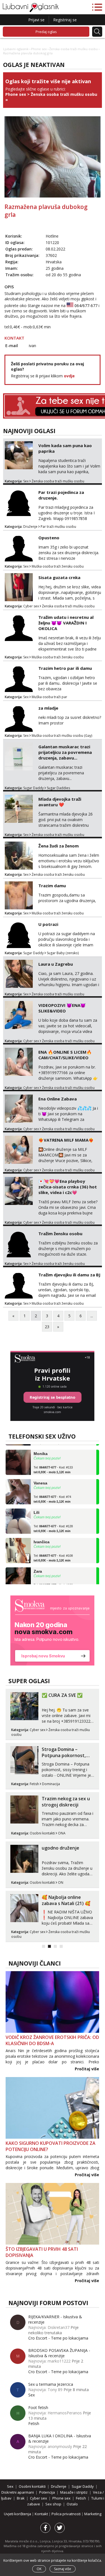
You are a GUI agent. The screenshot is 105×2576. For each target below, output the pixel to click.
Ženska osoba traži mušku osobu (73, 49)
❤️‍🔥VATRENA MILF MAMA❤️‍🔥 (66, 1140)
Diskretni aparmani (18, 2492)
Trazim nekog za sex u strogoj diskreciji (66, 1802)
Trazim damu (52, 886)
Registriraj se (65, 20)
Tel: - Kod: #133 (53, 1461)
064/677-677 (86, 306)
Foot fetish (38, 2407)
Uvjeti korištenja (18, 2514)
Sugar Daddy (33, 788)
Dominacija (51, 1784)
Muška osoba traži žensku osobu (58, 566)
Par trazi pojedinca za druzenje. (61, 495)
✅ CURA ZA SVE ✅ (62, 1695)
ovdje (69, 376)
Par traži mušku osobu (58, 527)
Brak (21, 2498)
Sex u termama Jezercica (51, 2384)
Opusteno (49, 538)
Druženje (30, 527)
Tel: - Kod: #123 (53, 1579)
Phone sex (39, 49)
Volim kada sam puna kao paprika (65, 448)
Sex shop (53, 2504)
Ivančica (42, 1534)
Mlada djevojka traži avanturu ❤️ (60, 802)
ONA (62, 1833)
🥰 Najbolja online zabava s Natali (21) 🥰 (66, 1900)
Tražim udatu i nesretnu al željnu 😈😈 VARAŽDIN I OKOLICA (66, 623)
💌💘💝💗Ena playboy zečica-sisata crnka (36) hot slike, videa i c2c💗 (68, 1187)
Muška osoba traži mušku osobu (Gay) (62, 736)
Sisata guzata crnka (59, 577)
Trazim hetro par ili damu (65, 668)
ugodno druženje (60, 1848)
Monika (41, 1445)
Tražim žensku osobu (60, 1234)
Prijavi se (36, 20)
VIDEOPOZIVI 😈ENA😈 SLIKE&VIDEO (62, 1008)
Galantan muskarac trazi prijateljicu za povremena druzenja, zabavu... (65, 752)
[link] (52, 1630)
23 (47, 1327)
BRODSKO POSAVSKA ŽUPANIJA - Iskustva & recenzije (59, 2353)
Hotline (52, 236)
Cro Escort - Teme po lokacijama (58, 2338)
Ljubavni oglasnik (16, 49)
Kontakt (42, 2514)
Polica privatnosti (66, 2514)
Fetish (34, 1784)
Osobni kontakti (42, 1833)
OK (39, 2569)
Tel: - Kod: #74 (52, 1491)
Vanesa (40, 1475)
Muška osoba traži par (49, 697)
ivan (32, 346)
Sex (26, 481)
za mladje (48, 708)
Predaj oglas (46, 32)
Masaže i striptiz (74, 2492)
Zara (38, 1563)
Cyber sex (31, 606)
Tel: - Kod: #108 (53, 1550)
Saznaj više (63, 2569)
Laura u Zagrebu (56, 964)
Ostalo (72, 2504)
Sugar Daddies (58, 788)
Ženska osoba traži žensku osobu (58, 874)
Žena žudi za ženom (59, 846)
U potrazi (48, 924)
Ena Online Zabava (58, 1099)
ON (61, 1882)
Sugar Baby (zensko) (63, 953)
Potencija (47, 2492)
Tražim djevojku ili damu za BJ (69, 1275)
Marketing (93, 2514)
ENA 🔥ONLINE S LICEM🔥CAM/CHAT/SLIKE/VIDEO (65, 1055)
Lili (37, 1504)
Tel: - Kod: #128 (53, 1520)
